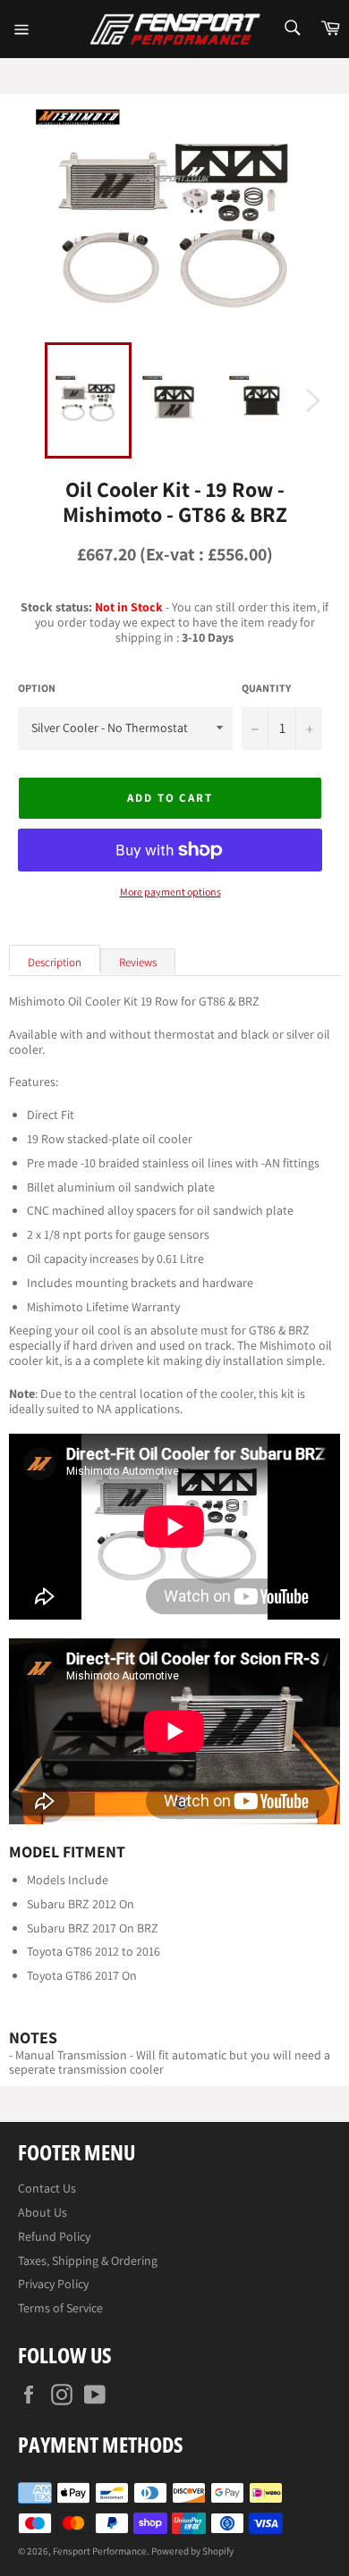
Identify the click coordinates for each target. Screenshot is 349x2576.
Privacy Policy (53, 2284)
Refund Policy (54, 2236)
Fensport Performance (100, 2551)
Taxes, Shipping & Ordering (88, 2260)
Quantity (266, 688)
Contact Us (47, 2188)
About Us (43, 2212)
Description (55, 962)
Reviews (138, 962)
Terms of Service (60, 2308)
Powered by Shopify (192, 2551)
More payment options (170, 892)
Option (37, 688)
